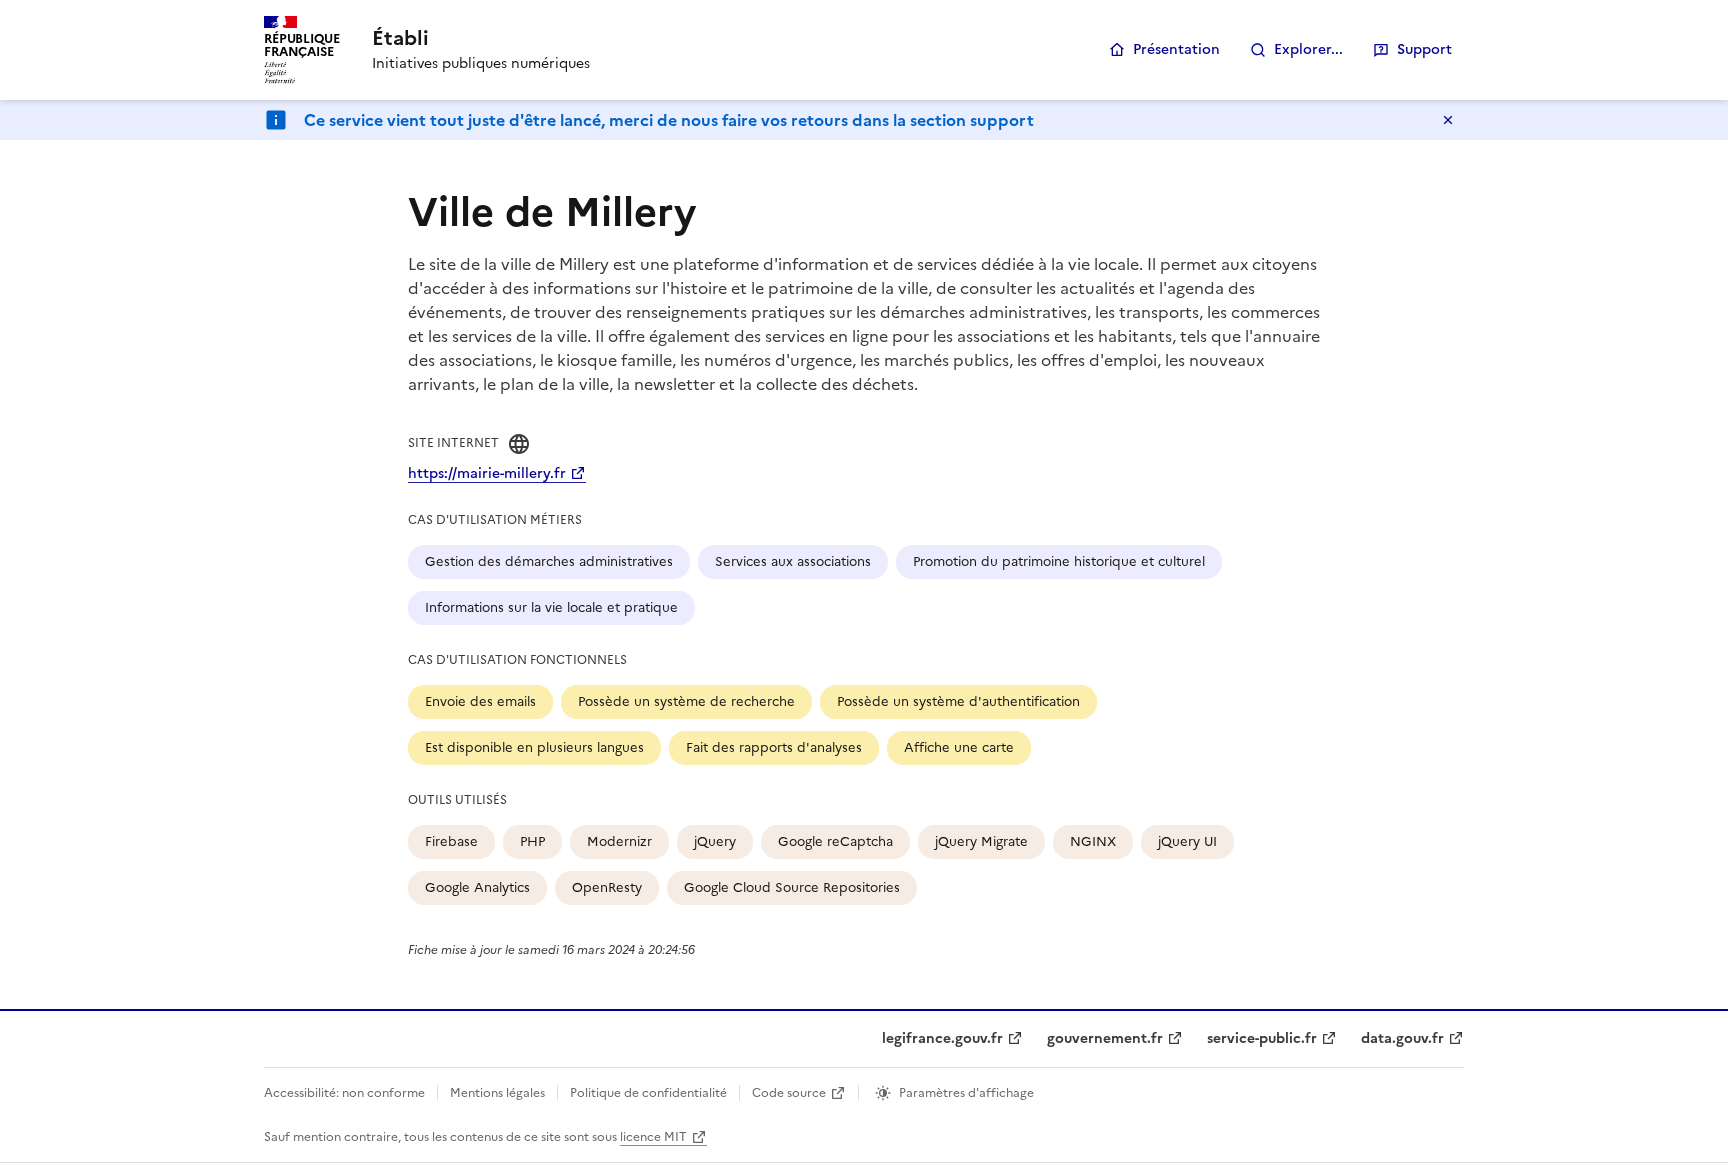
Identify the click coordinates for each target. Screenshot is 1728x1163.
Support (1424, 49)
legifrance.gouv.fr (942, 1038)
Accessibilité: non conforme (344, 1093)
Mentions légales (497, 1093)
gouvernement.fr (1105, 1038)
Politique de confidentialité (648, 1093)
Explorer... (1308, 49)
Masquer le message (1448, 120)
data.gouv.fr (1402, 1038)
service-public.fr (1262, 1038)
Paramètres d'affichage (966, 1093)
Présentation (1176, 49)
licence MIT (653, 1137)
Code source (789, 1093)
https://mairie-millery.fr (487, 473)
